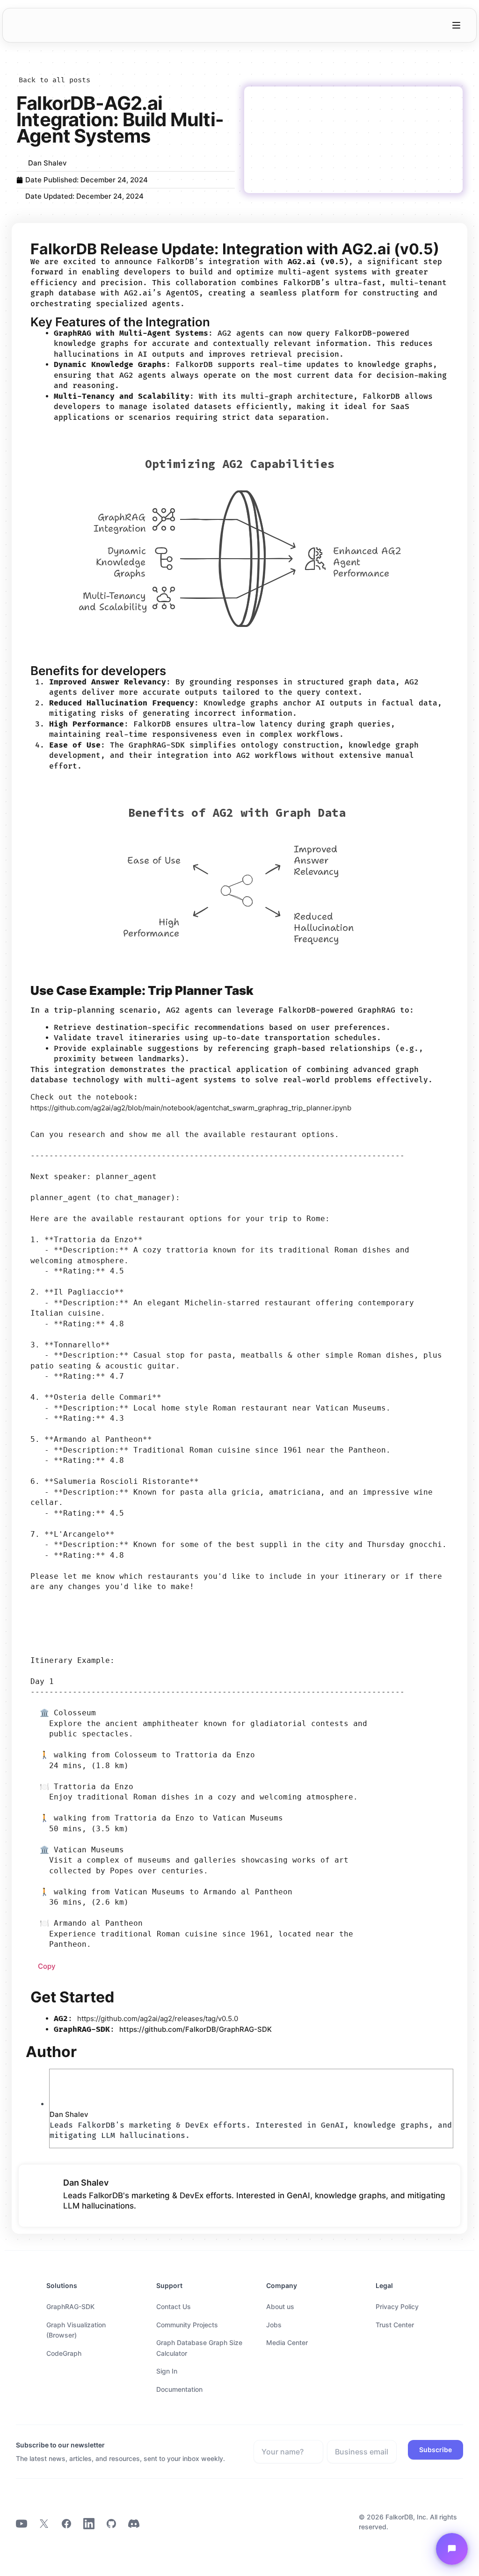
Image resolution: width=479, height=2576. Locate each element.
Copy (47, 1966)
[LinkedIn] (89, 2525)
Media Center (287, 2342)
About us (280, 2306)
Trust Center (395, 2325)
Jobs (274, 2325)
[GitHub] (111, 2525)
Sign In (167, 2371)
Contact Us (174, 2306)
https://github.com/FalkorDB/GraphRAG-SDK (196, 2029)
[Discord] (134, 2525)
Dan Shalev (69, 2114)
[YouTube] (22, 2525)
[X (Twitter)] (44, 2525)
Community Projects (187, 2325)
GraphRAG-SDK (70, 2306)
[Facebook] (66, 2525)
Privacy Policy (397, 2306)
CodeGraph (64, 2353)
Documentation (179, 2389)
